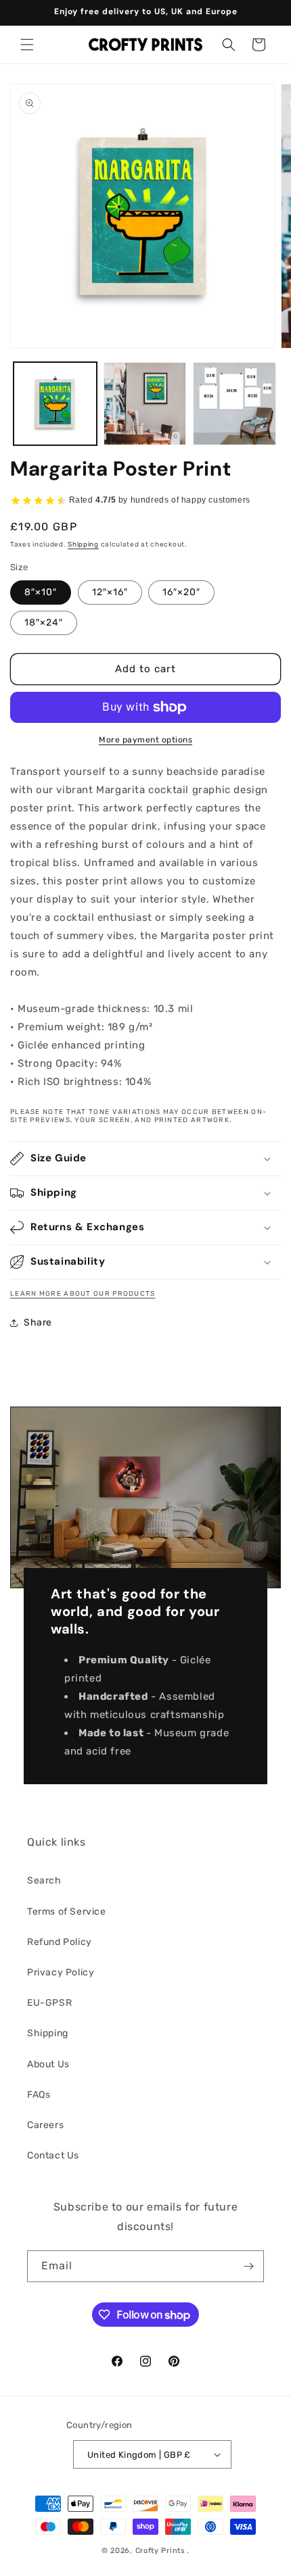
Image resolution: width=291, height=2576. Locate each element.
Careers (45, 2125)
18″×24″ (44, 623)
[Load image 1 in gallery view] (55, 404)
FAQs (39, 2095)
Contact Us (53, 2155)
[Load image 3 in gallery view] (145, 404)
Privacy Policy (61, 1972)
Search (44, 1880)
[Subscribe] (248, 2266)
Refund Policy (60, 1942)
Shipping (83, 545)
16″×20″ (181, 592)
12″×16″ (110, 592)
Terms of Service (67, 1912)
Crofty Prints (160, 2551)
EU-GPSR (49, 2003)
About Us (48, 2064)
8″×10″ (41, 592)
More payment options (145, 740)
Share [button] (38, 1322)
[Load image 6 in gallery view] (234, 404)
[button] (27, 45)
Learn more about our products (83, 1294)
